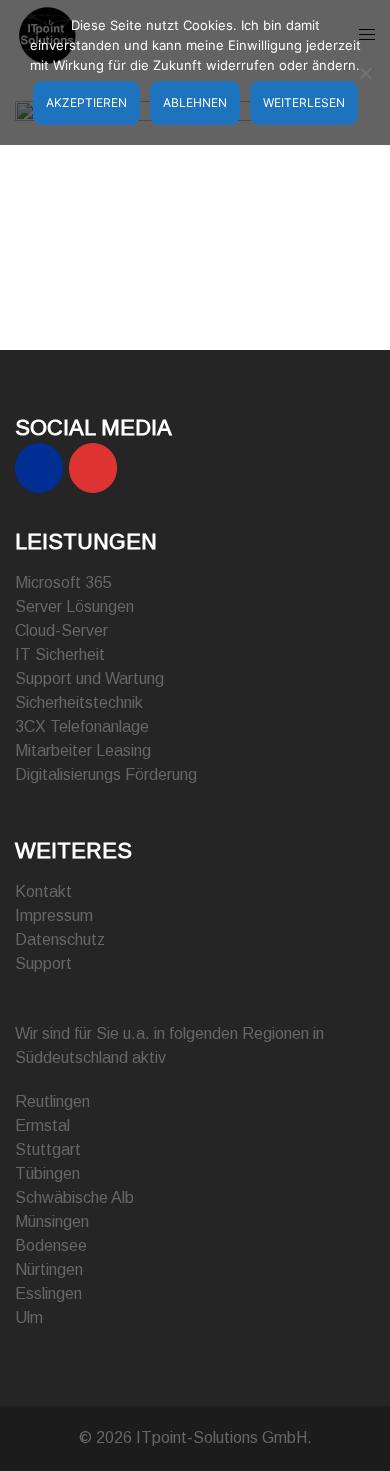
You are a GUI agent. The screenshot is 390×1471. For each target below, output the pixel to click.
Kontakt (43, 891)
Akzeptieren (86, 102)
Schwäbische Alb (74, 1197)
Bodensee (51, 1245)
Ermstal (42, 1125)
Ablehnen (195, 102)
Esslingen (48, 1293)
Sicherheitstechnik (79, 702)
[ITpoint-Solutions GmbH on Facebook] (39, 468)
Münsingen (52, 1221)
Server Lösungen (74, 606)
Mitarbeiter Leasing (83, 750)
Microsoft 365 (63, 582)
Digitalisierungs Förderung (106, 774)
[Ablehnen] (365, 73)
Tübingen (47, 1173)
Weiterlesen (304, 102)
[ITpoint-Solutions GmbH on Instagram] (93, 468)
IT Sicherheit (60, 654)
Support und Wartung (89, 678)
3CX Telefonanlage (82, 726)
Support (43, 963)
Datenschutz (60, 939)
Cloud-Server (61, 630)
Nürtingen (49, 1269)
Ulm (29, 1317)
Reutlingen (52, 1101)
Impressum (54, 915)
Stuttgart (48, 1149)
